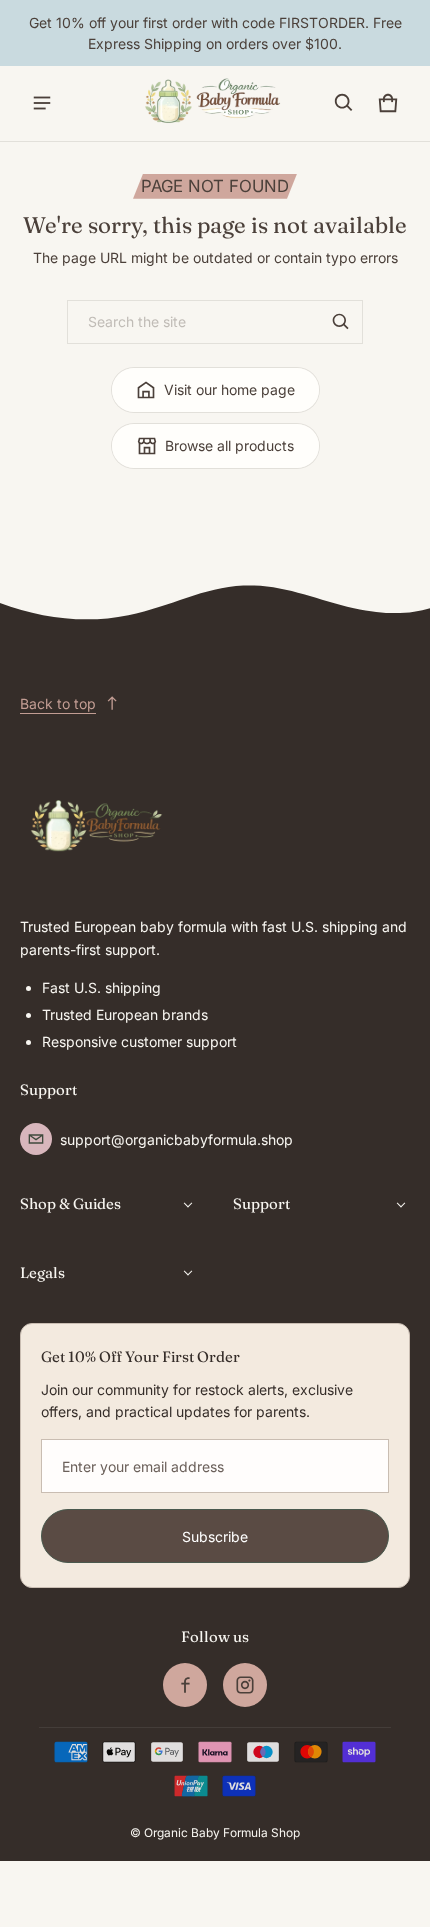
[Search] (341, 322)
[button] (344, 103)
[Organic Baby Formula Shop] (215, 103)
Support (261, 1203)
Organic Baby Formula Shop (222, 1832)
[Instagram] (245, 1685)
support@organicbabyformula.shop (176, 1139)
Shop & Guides (70, 1203)
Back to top (58, 703)
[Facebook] (185, 1685)
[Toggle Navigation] (42, 103)
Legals (42, 1272)
